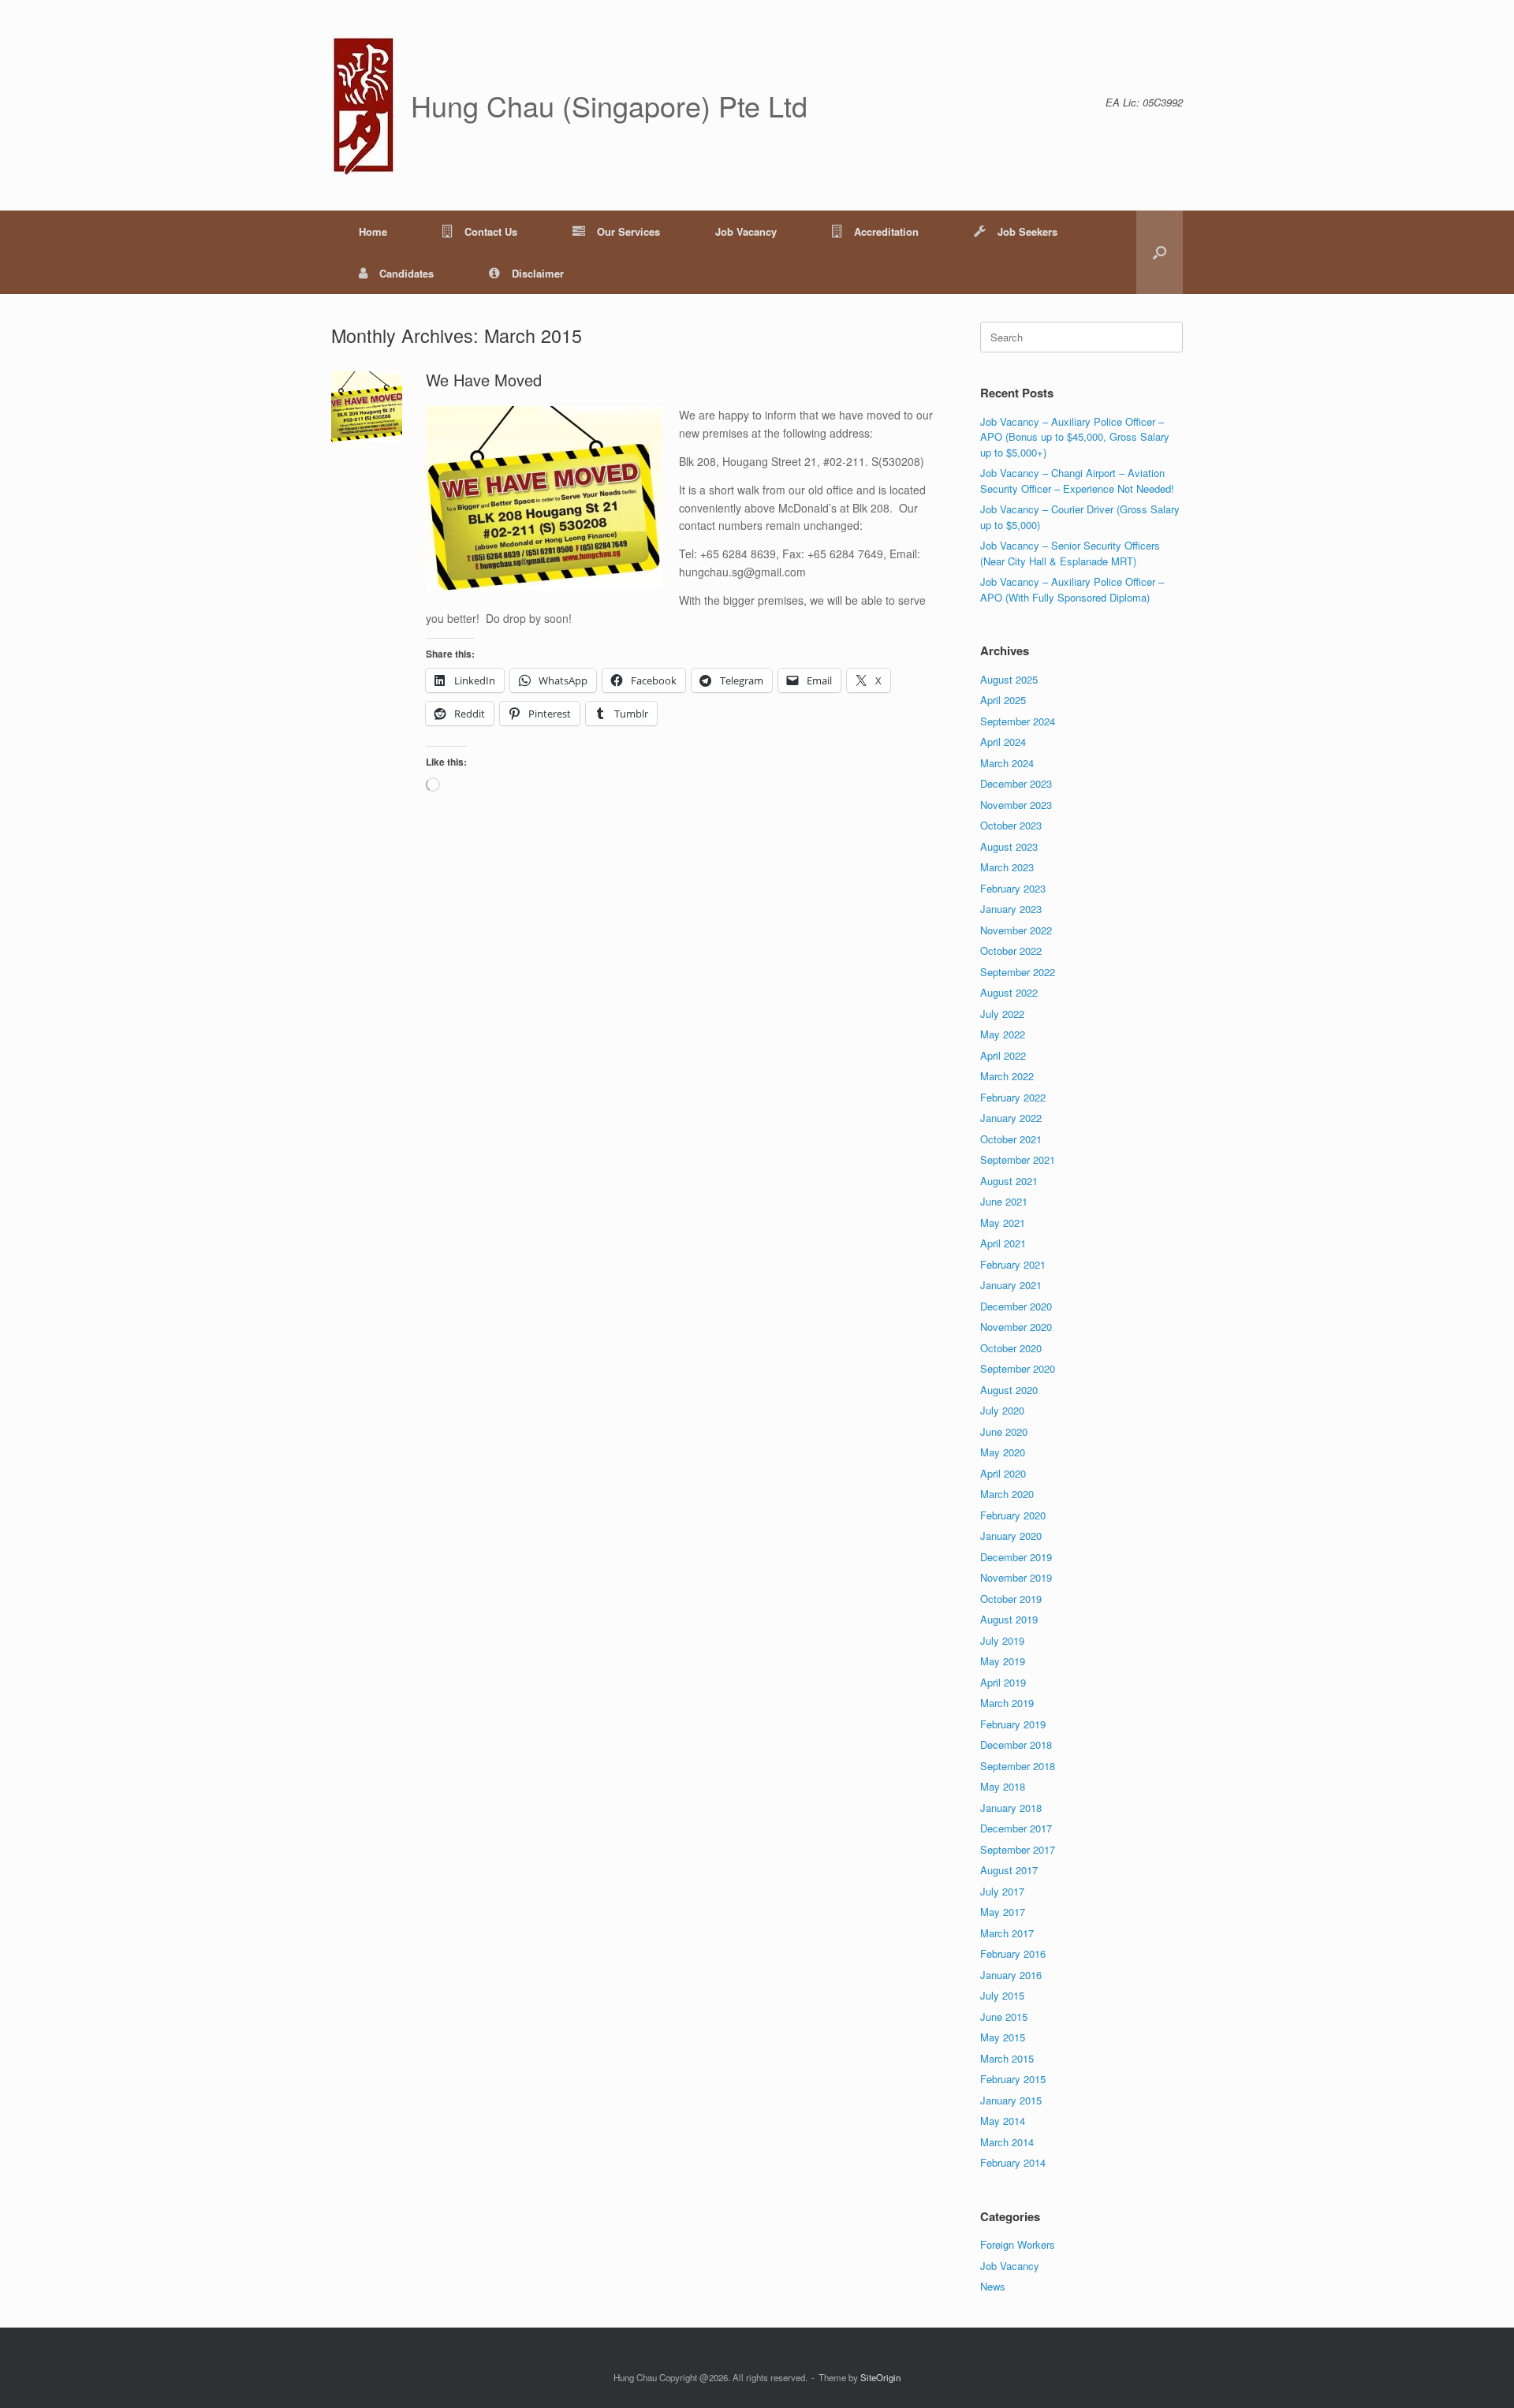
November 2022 (1016, 930)
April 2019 (1003, 1682)
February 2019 (1013, 1724)
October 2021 (1011, 1139)
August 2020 (1009, 1390)
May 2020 (1003, 1452)
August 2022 (1009, 992)
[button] (1160, 252)
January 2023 (1011, 909)
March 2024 (1007, 763)
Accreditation (886, 231)
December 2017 (1016, 1828)
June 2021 (1004, 1201)
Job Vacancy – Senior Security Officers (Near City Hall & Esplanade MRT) (1070, 553)
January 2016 (1011, 1975)
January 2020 (1011, 1536)
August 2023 (1009, 846)
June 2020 (1004, 1431)
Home (373, 231)
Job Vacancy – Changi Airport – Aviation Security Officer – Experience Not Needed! (1077, 481)
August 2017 (1009, 1870)
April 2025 (1003, 700)
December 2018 (1016, 1744)
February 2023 (1013, 888)
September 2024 (1018, 721)
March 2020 (1007, 1494)
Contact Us (491, 231)
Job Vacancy (746, 231)
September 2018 (1018, 1766)
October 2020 (1011, 1348)
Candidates (406, 273)
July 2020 (1002, 1410)
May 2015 (1003, 2037)
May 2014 (1003, 2121)
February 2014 (1013, 2162)
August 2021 (1009, 1181)
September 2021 (1018, 1159)
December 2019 (1016, 1557)
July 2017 (1002, 1891)
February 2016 (1013, 1953)
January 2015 (1011, 2100)
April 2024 (1003, 742)
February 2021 (1013, 1264)
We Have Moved (484, 380)
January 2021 (1011, 1285)
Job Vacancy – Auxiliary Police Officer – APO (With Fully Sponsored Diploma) (1072, 589)
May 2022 (1003, 1034)
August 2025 (1009, 679)
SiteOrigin (880, 2377)
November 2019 (1016, 1577)
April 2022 (1003, 1055)
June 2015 (1004, 2017)
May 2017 (1003, 1912)
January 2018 (1011, 1808)
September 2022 (1018, 972)
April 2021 (1003, 1243)
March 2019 (1007, 1703)
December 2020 (1016, 1306)
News (993, 2286)
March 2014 (1007, 2142)
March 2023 (1007, 867)
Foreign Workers (1018, 2244)
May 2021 (1003, 1223)
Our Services (628, 231)
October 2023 (1011, 825)
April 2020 (1003, 1473)
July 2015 (1002, 1995)
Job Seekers (1027, 231)
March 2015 (1007, 2058)
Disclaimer (538, 273)
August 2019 (1009, 1619)
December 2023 (1016, 783)
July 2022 (1002, 1014)
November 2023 (1016, 805)
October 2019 (1011, 1599)
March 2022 (1007, 1076)
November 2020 (1016, 1327)
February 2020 (1013, 1515)
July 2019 (1002, 1640)
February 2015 (1013, 2079)
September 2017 (1018, 1849)
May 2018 (1003, 1786)
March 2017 (1007, 1933)
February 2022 (1013, 1097)
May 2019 (1003, 1661)
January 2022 (1011, 1118)
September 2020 (1018, 1368)
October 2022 (1011, 951)
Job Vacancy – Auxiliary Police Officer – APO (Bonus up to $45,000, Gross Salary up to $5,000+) (1075, 437)
